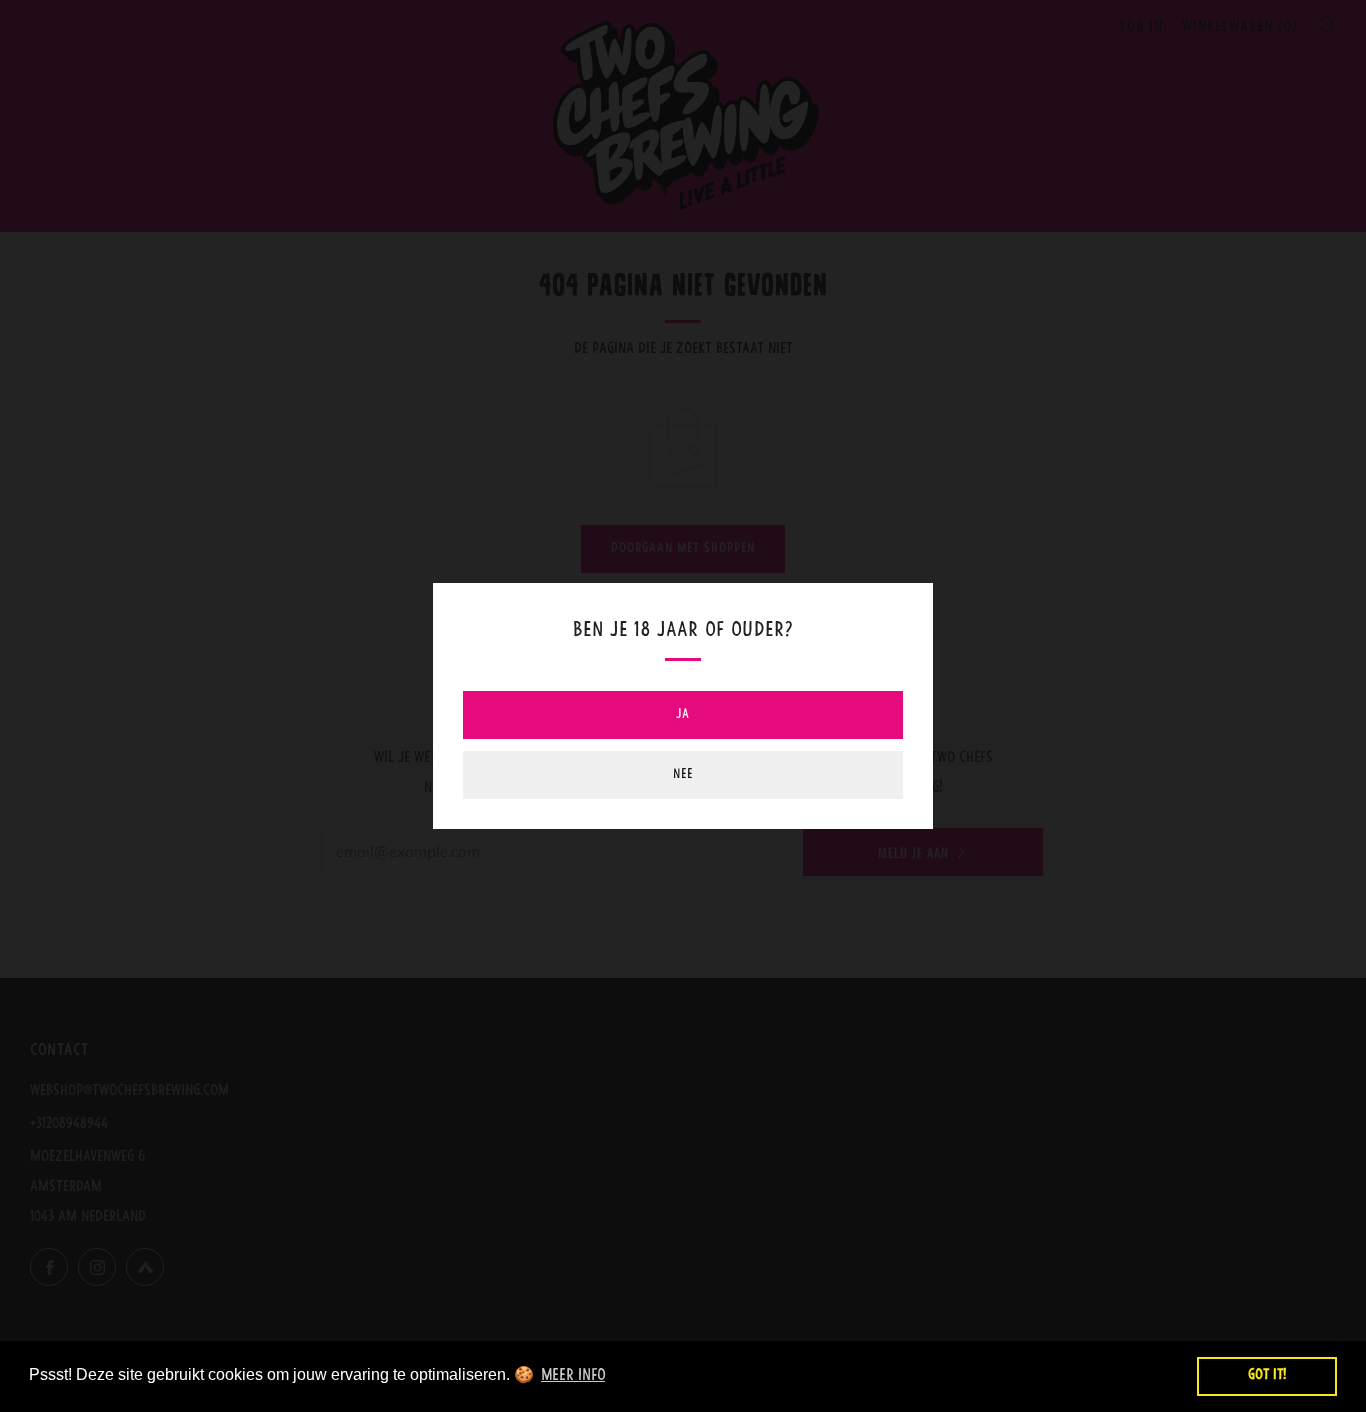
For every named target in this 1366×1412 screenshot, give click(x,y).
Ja (683, 714)
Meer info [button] (573, 1376)
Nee (683, 774)
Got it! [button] (1267, 1375)
